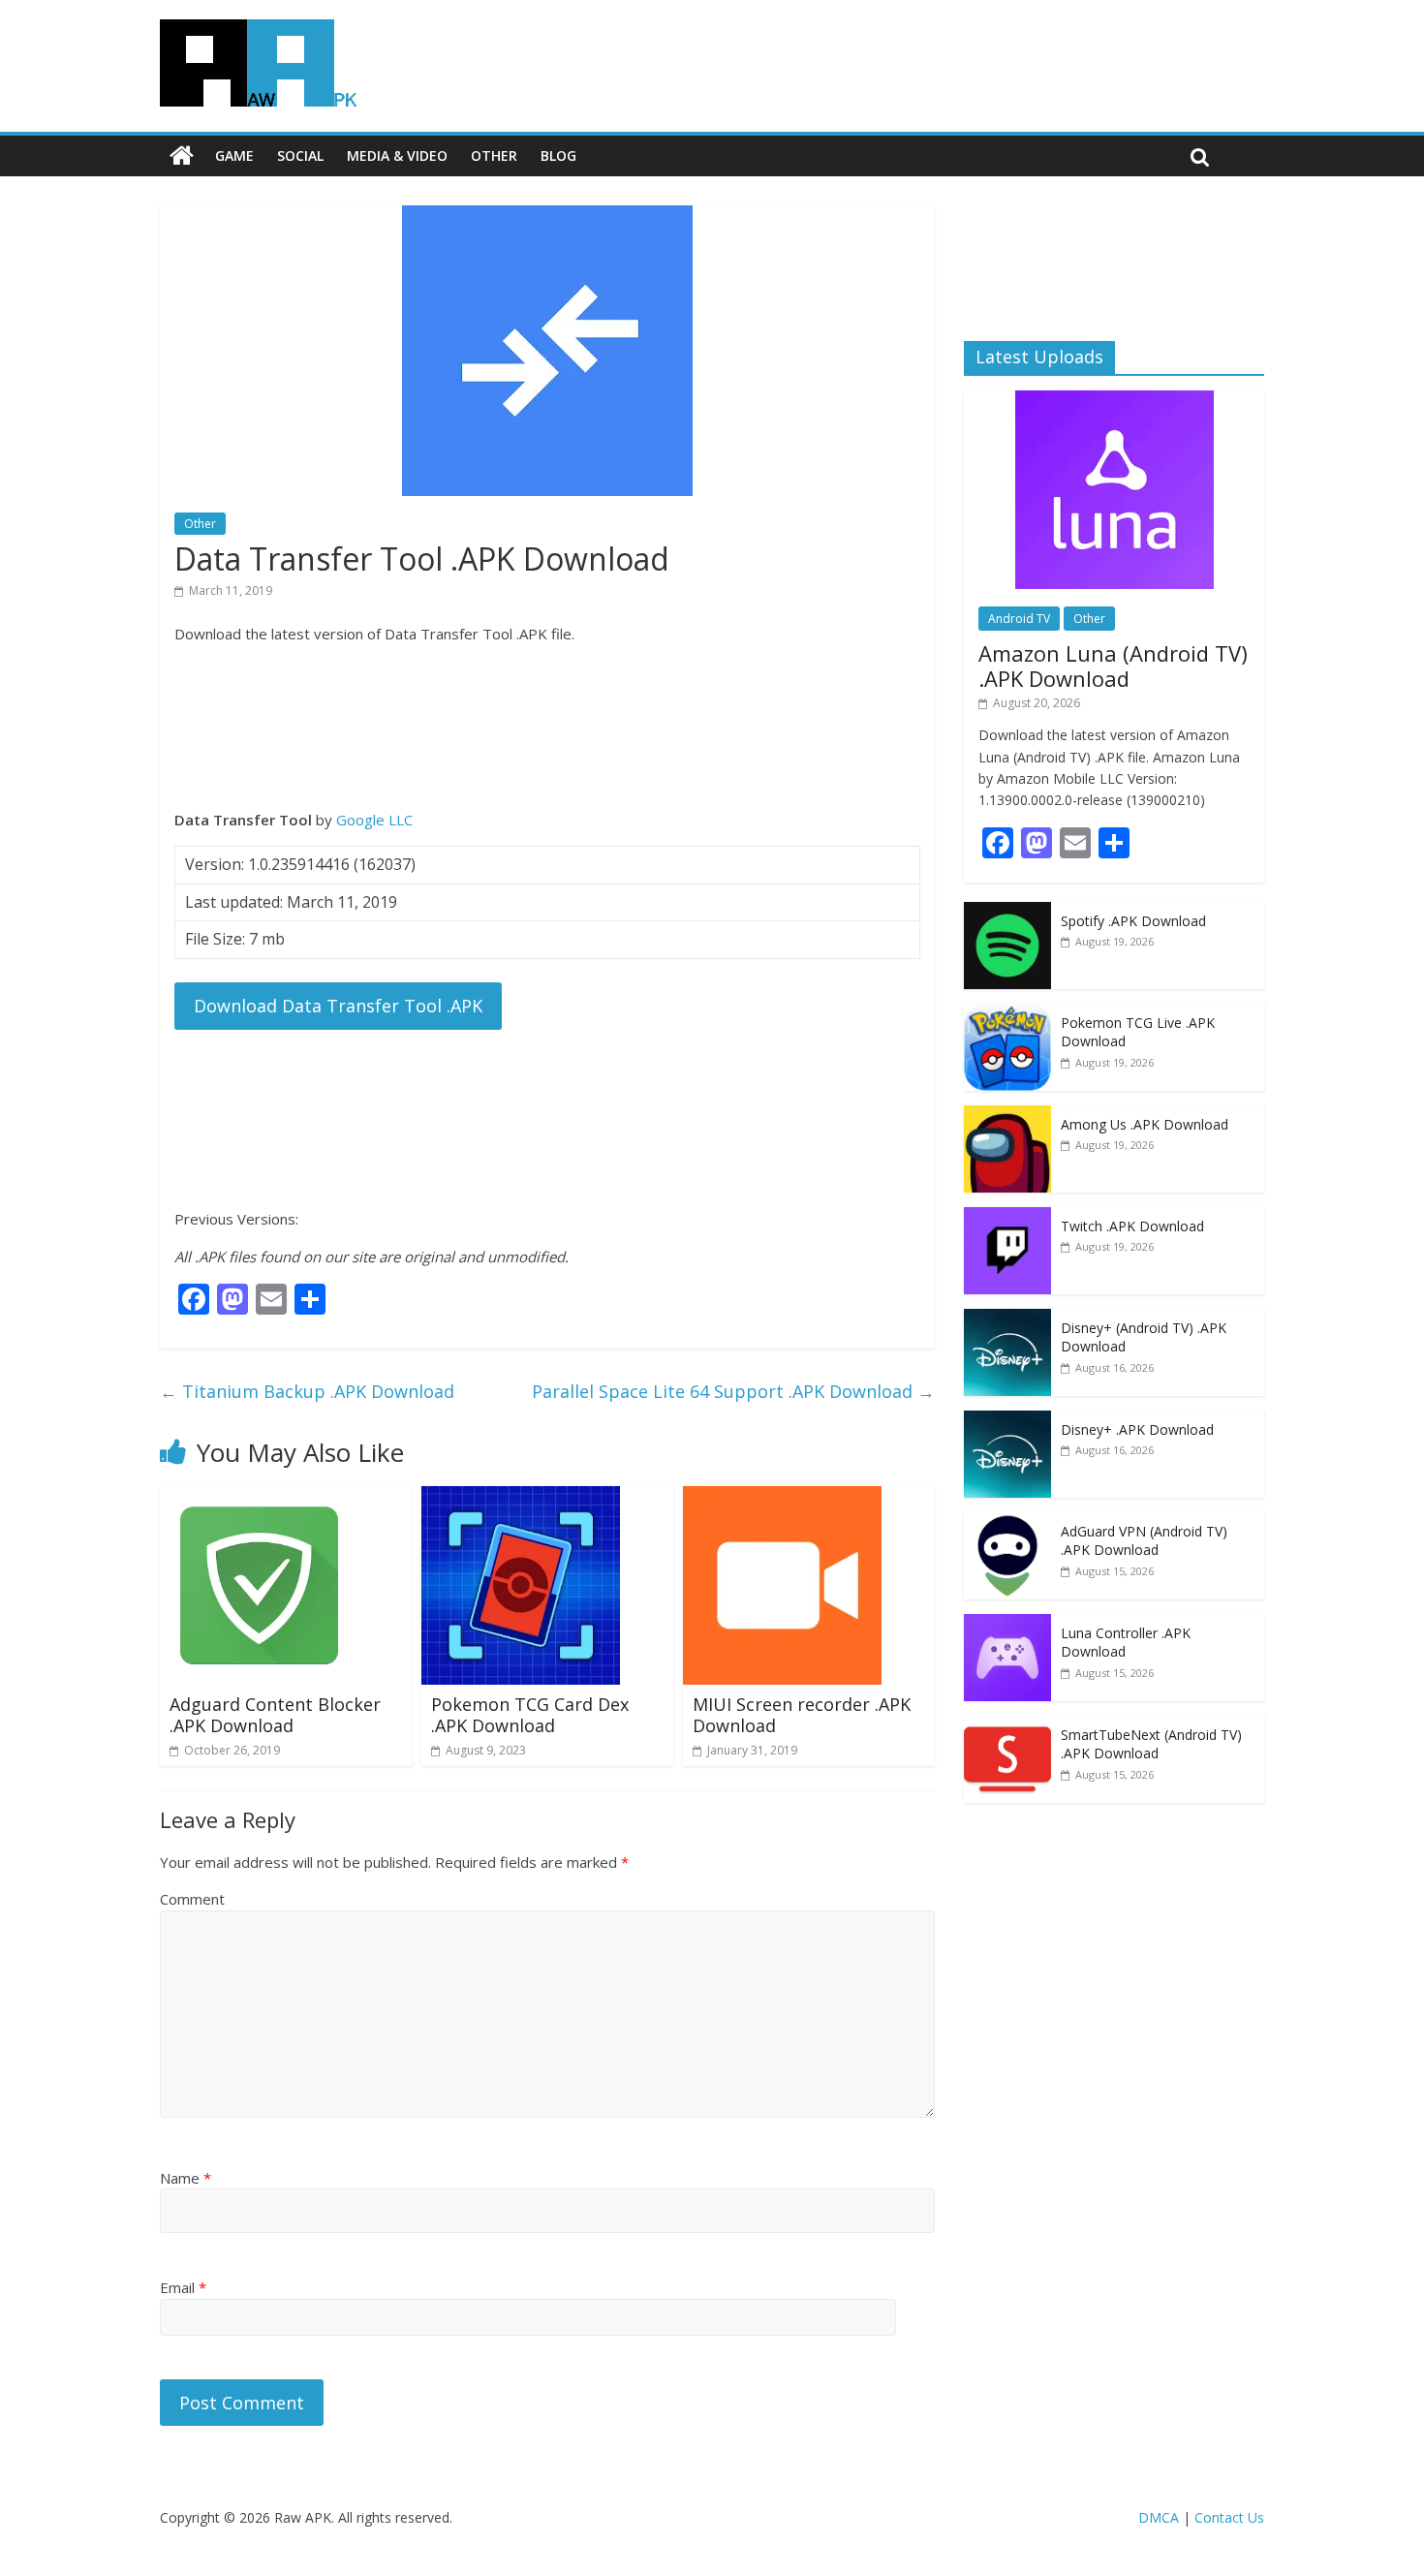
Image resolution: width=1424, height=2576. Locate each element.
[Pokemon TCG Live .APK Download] (1007, 1014)
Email (183, 2287)
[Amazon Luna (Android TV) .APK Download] (1114, 401)
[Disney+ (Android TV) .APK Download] (1007, 1319)
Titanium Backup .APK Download (307, 1391)
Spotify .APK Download (1133, 921)
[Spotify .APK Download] (1007, 912)
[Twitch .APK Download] (1007, 1217)
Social (300, 155)
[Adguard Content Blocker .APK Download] (259, 1498)
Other (494, 155)
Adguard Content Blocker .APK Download (275, 1715)
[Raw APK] (182, 156)
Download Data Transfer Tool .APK (338, 1006)
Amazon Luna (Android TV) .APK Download (1113, 666)
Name (186, 2178)
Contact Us (1229, 2517)
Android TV (1019, 619)
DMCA (1159, 2517)
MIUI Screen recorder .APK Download (802, 1715)
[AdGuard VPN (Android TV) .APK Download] (1007, 1522)
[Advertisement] (547, 727)
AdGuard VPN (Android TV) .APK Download (1144, 1541)
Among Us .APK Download (1145, 1124)
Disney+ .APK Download (1137, 1429)
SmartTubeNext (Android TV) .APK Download (1151, 1744)
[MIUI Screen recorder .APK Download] (782, 1498)
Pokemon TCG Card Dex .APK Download (530, 1715)
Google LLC (374, 820)
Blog (558, 155)
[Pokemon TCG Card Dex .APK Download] (521, 1498)
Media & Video (397, 155)
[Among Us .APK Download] (1007, 1116)
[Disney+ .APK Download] (1007, 1421)
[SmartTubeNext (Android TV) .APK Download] (1007, 1726)
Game (234, 155)
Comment (192, 1899)
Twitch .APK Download (1132, 1226)
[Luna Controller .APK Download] (1007, 1624)
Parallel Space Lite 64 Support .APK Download (733, 1391)
